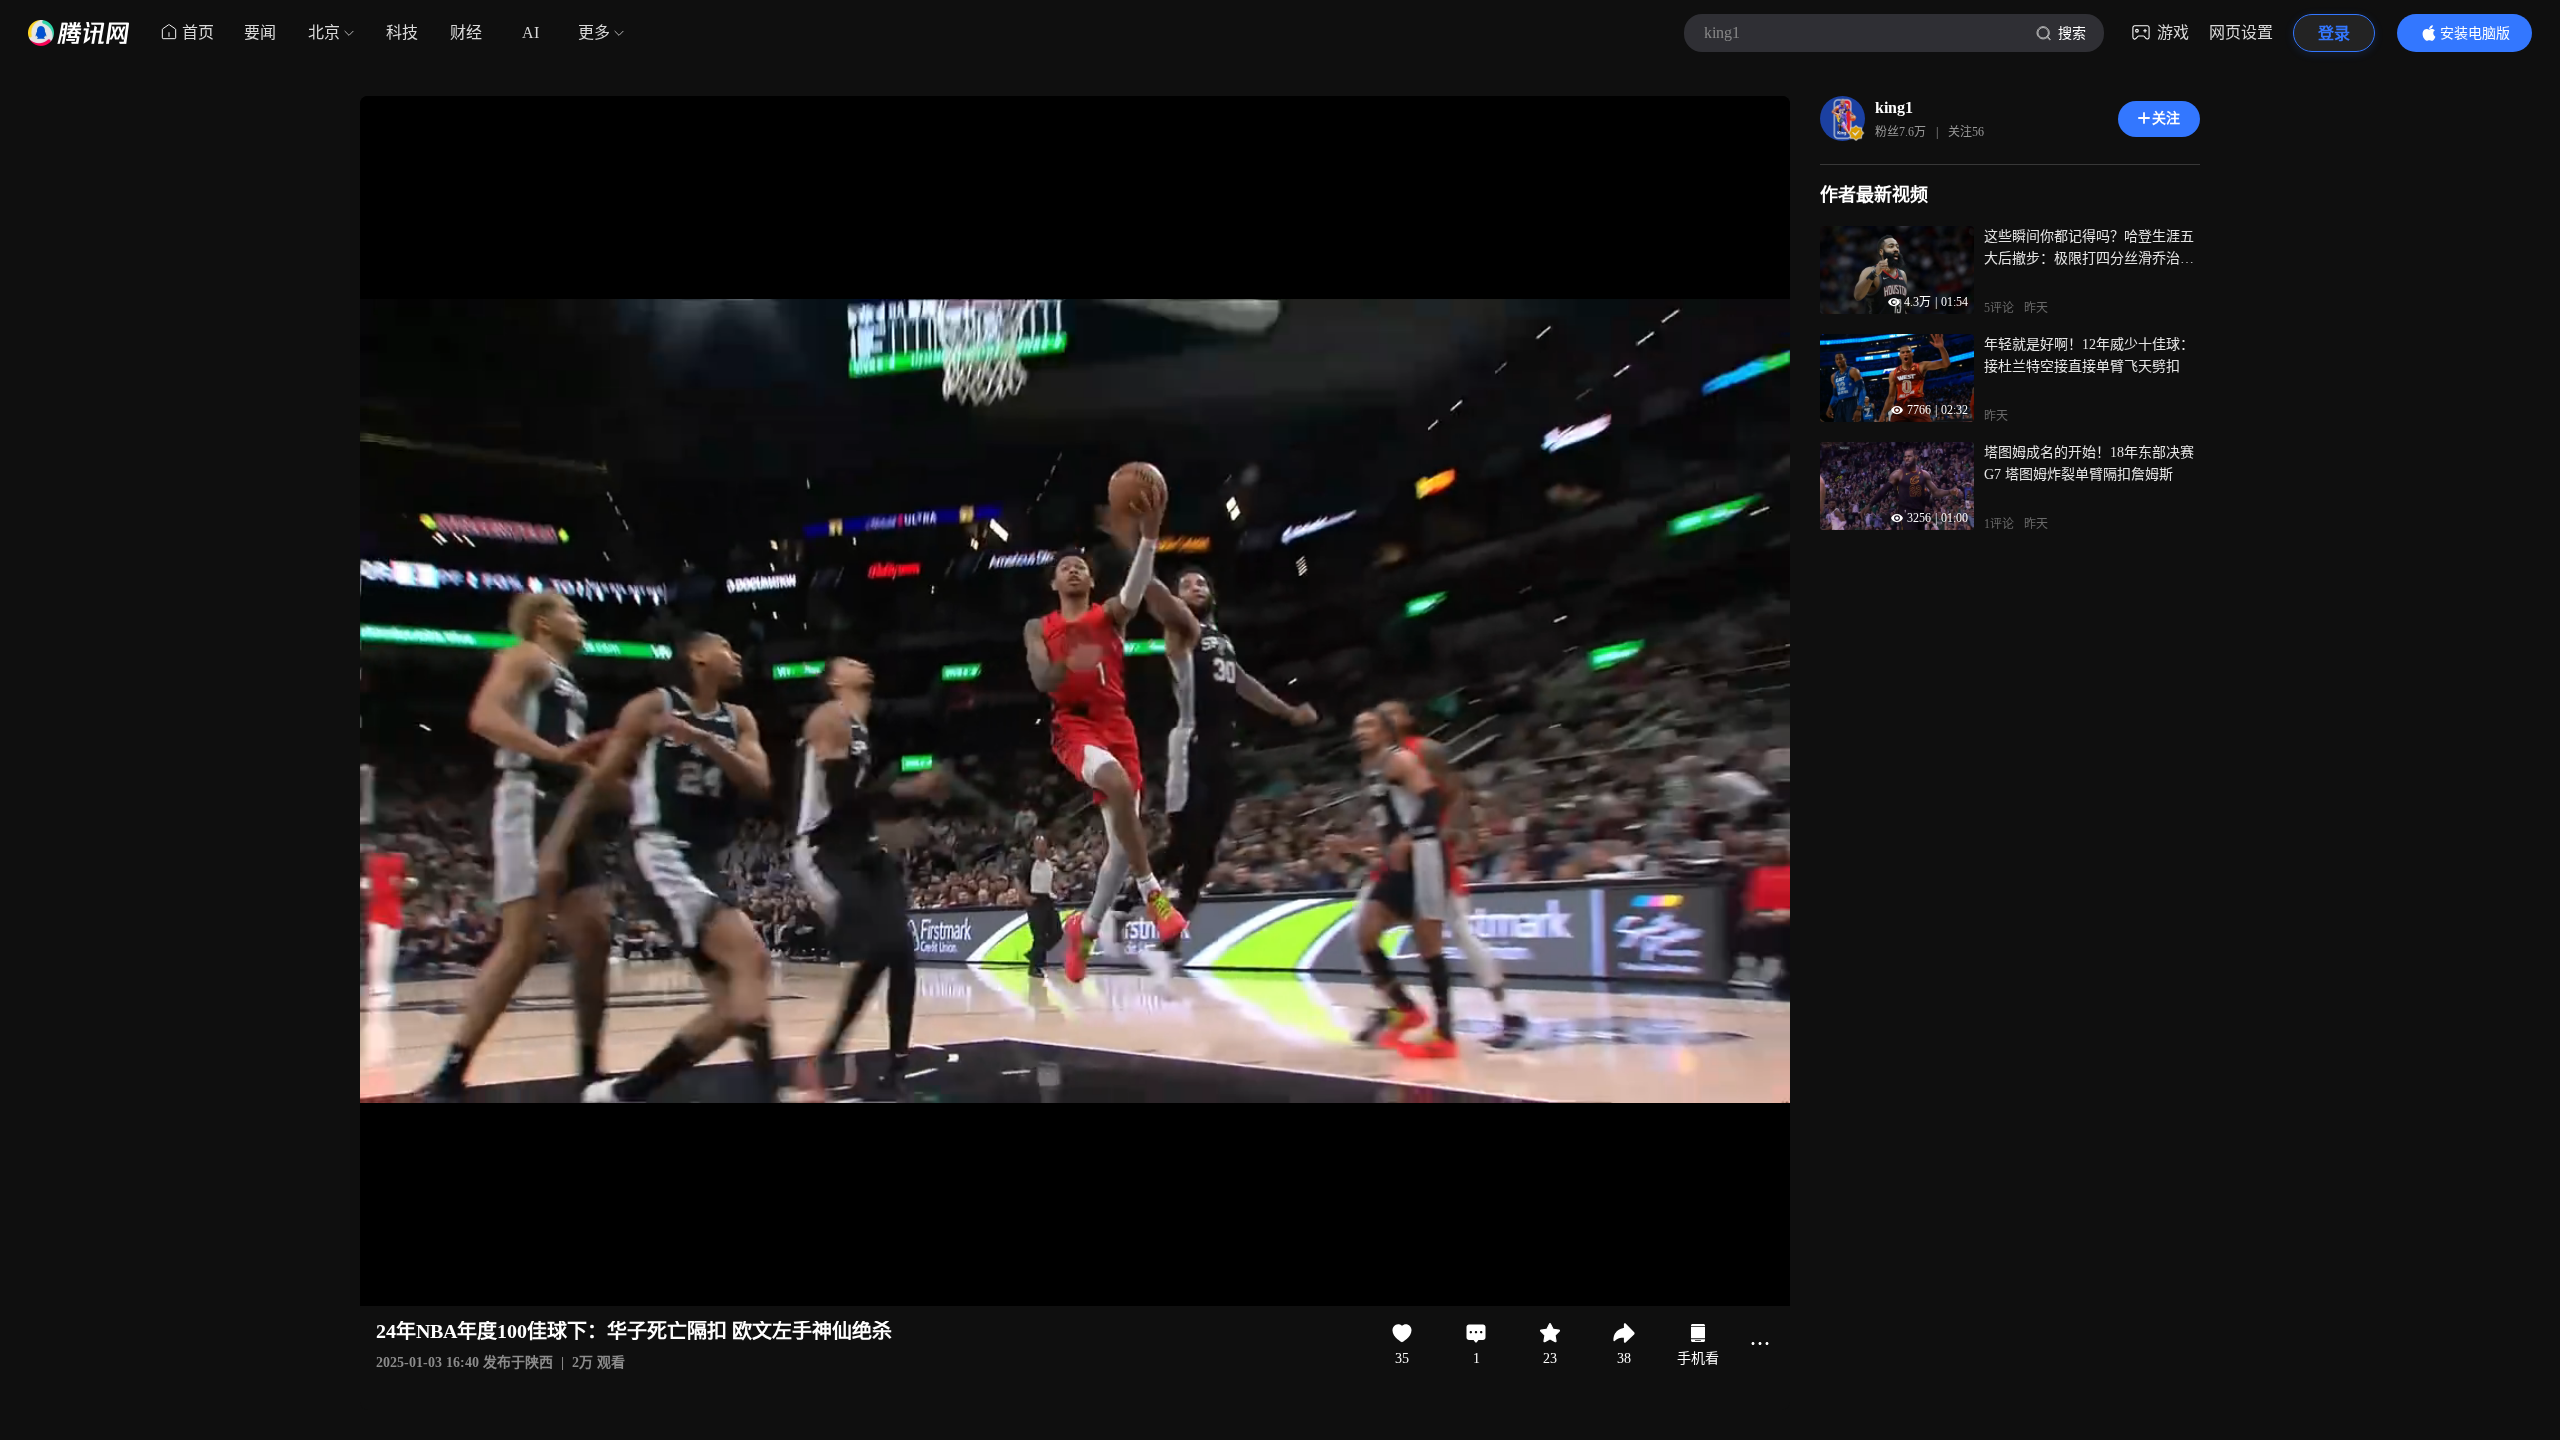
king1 (1894, 107)
